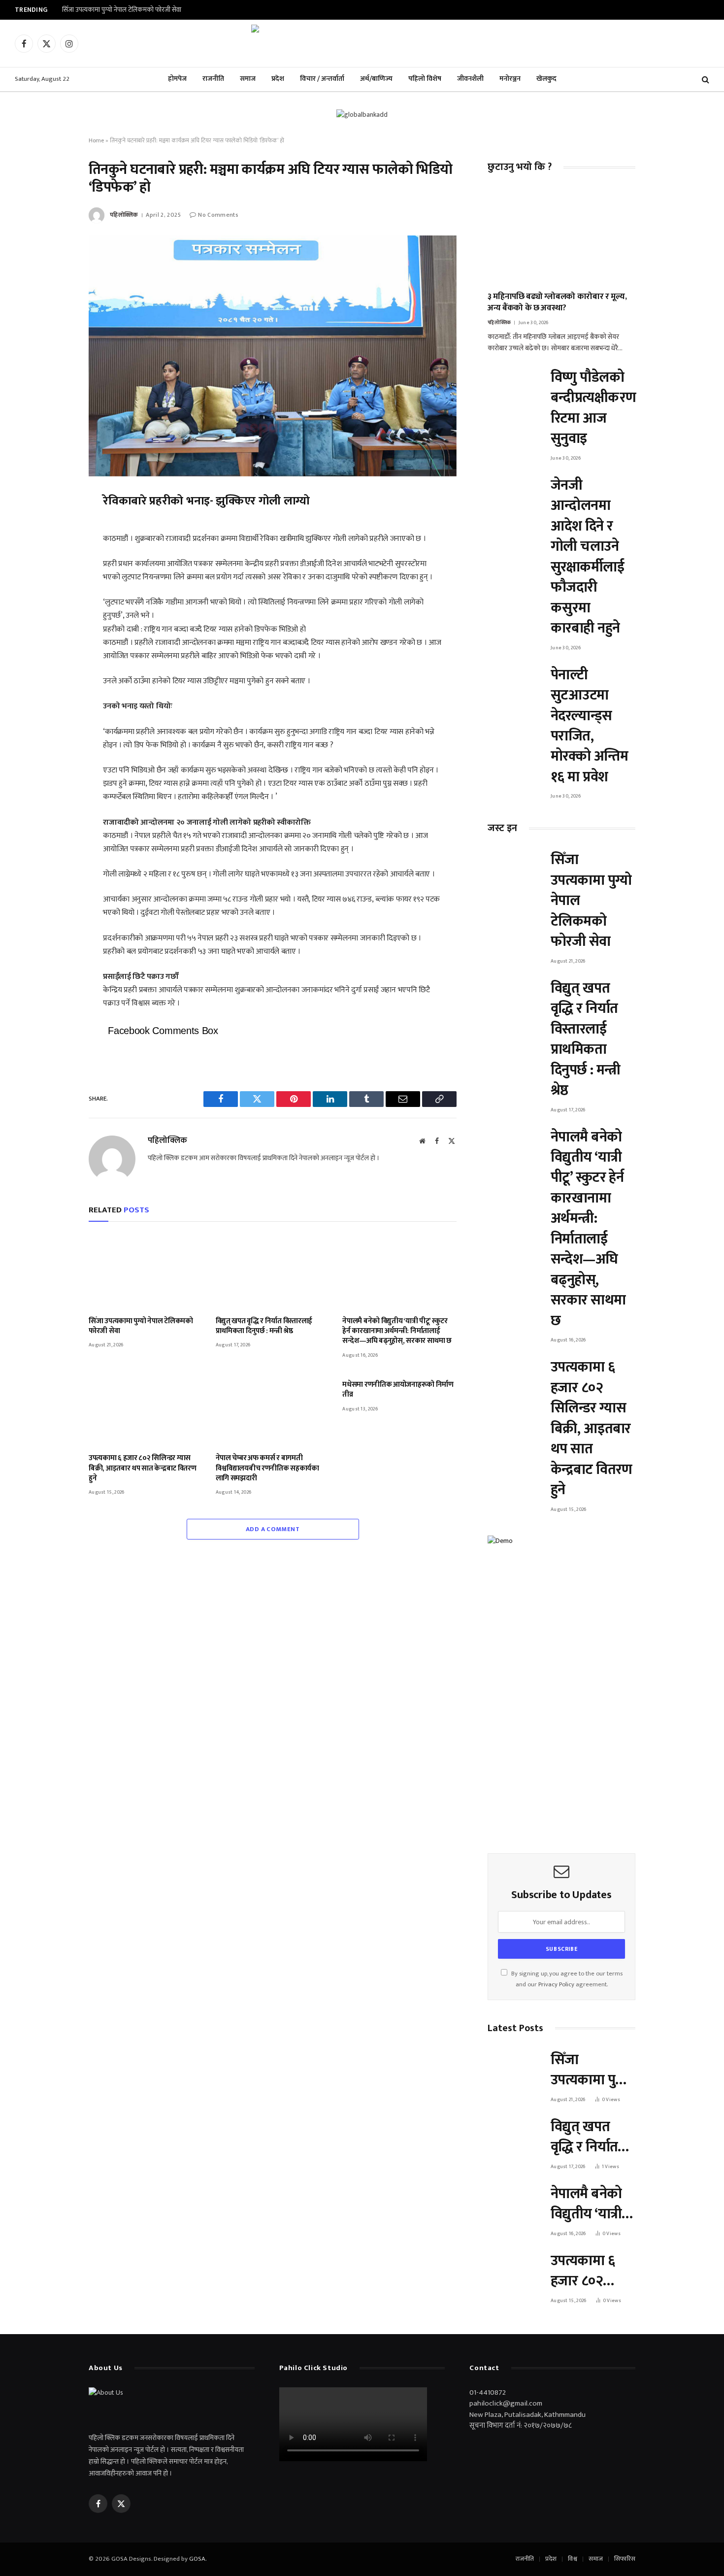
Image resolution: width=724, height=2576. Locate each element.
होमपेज (177, 79)
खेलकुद (546, 79)
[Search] (705, 80)
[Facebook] (54, 524)
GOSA (197, 2559)
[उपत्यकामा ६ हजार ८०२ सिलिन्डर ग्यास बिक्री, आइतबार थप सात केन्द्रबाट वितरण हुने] (146, 1409)
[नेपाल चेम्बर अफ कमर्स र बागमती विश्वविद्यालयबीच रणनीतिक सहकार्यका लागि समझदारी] (273, 1409)
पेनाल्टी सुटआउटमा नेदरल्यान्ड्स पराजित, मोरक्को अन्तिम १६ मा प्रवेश (589, 726)
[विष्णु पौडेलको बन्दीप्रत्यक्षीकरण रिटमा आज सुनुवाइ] (515, 385)
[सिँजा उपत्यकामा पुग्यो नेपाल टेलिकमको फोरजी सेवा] (146, 1271)
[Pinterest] (54, 592)
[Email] (54, 615)
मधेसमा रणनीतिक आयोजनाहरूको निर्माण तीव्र (398, 1390)
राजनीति (213, 79)
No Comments (218, 215)
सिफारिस (625, 2559)
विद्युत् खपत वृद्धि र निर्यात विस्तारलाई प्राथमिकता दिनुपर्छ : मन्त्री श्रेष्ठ (264, 1326)
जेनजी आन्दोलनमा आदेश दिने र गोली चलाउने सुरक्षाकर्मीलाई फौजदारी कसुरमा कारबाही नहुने (587, 557)
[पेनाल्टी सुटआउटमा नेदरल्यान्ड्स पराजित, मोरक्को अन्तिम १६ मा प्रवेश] (515, 683)
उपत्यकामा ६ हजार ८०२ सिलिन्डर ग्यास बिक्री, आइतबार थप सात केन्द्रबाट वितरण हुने (143, 1468)
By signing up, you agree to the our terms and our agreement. (566, 1979)
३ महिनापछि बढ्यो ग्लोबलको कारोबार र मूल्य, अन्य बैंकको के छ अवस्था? (557, 302)
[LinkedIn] (54, 569)
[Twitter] (54, 547)
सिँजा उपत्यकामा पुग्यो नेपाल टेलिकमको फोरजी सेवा (122, 10)
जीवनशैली (470, 79)
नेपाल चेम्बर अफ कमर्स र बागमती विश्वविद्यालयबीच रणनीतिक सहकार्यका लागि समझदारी (267, 1468)
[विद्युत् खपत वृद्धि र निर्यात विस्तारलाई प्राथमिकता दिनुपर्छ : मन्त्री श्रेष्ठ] (273, 1271)
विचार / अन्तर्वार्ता (322, 79)
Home (96, 140)
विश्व (573, 2559)
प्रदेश (278, 79)
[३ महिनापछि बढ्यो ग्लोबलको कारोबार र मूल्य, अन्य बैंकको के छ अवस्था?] (561, 235)
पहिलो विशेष (425, 79)
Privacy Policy (556, 1985)
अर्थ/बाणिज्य (376, 79)
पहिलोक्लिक (124, 215)
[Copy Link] (54, 637)
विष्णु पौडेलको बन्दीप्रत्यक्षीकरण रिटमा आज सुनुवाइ (593, 408)
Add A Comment (273, 1529)
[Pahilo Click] (362, 43)
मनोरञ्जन (510, 79)
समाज (248, 79)
